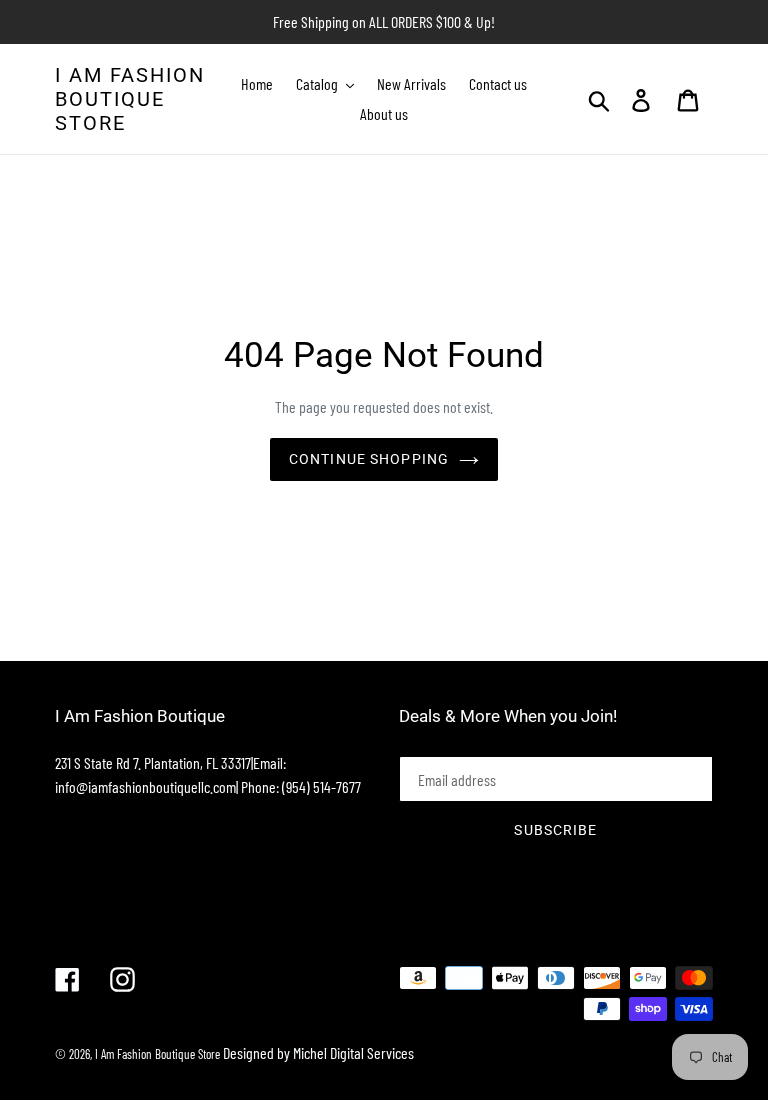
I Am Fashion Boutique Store (130, 99)
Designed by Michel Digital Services (318, 1052)
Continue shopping (369, 459)
